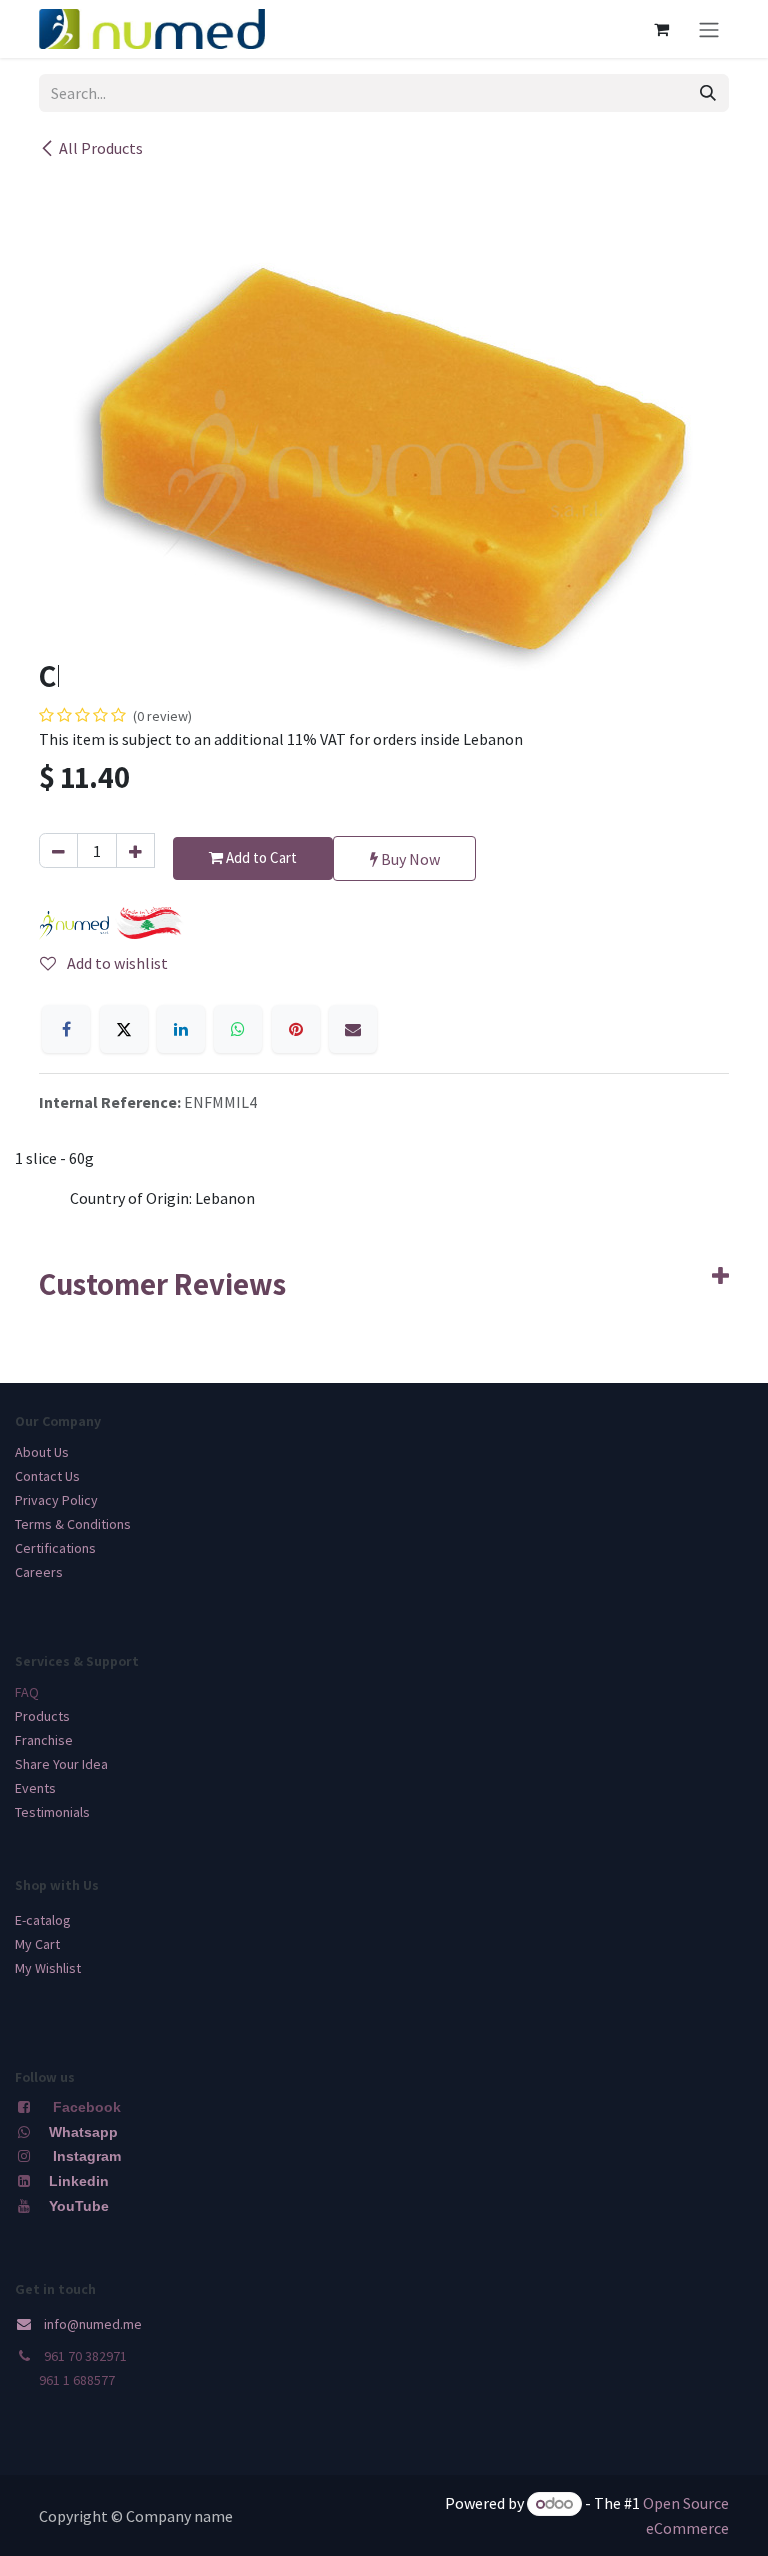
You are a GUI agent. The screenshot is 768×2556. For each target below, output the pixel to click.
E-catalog (43, 1920)
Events (35, 1788)
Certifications (55, 1548)
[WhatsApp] (238, 1029)
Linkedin (77, 2181)
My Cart (37, 1944)
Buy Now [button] (409, 859)
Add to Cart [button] (260, 857)
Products (42, 1716)
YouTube (79, 2206)
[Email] (353, 1029)
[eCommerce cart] (661, 29)
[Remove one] (58, 850)
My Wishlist (48, 1968)
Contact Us (47, 1476)
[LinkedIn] (181, 1029)
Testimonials (52, 1812)
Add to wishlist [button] (116, 963)
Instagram (87, 2156)
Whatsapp (83, 2132)
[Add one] (135, 850)
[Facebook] (66, 1029)
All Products (101, 148)
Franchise (44, 1740)
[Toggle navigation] (709, 29)
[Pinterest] (296, 1029)
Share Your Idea (61, 1764)
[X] (124, 1029)
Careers (39, 1572)
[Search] (708, 93)
